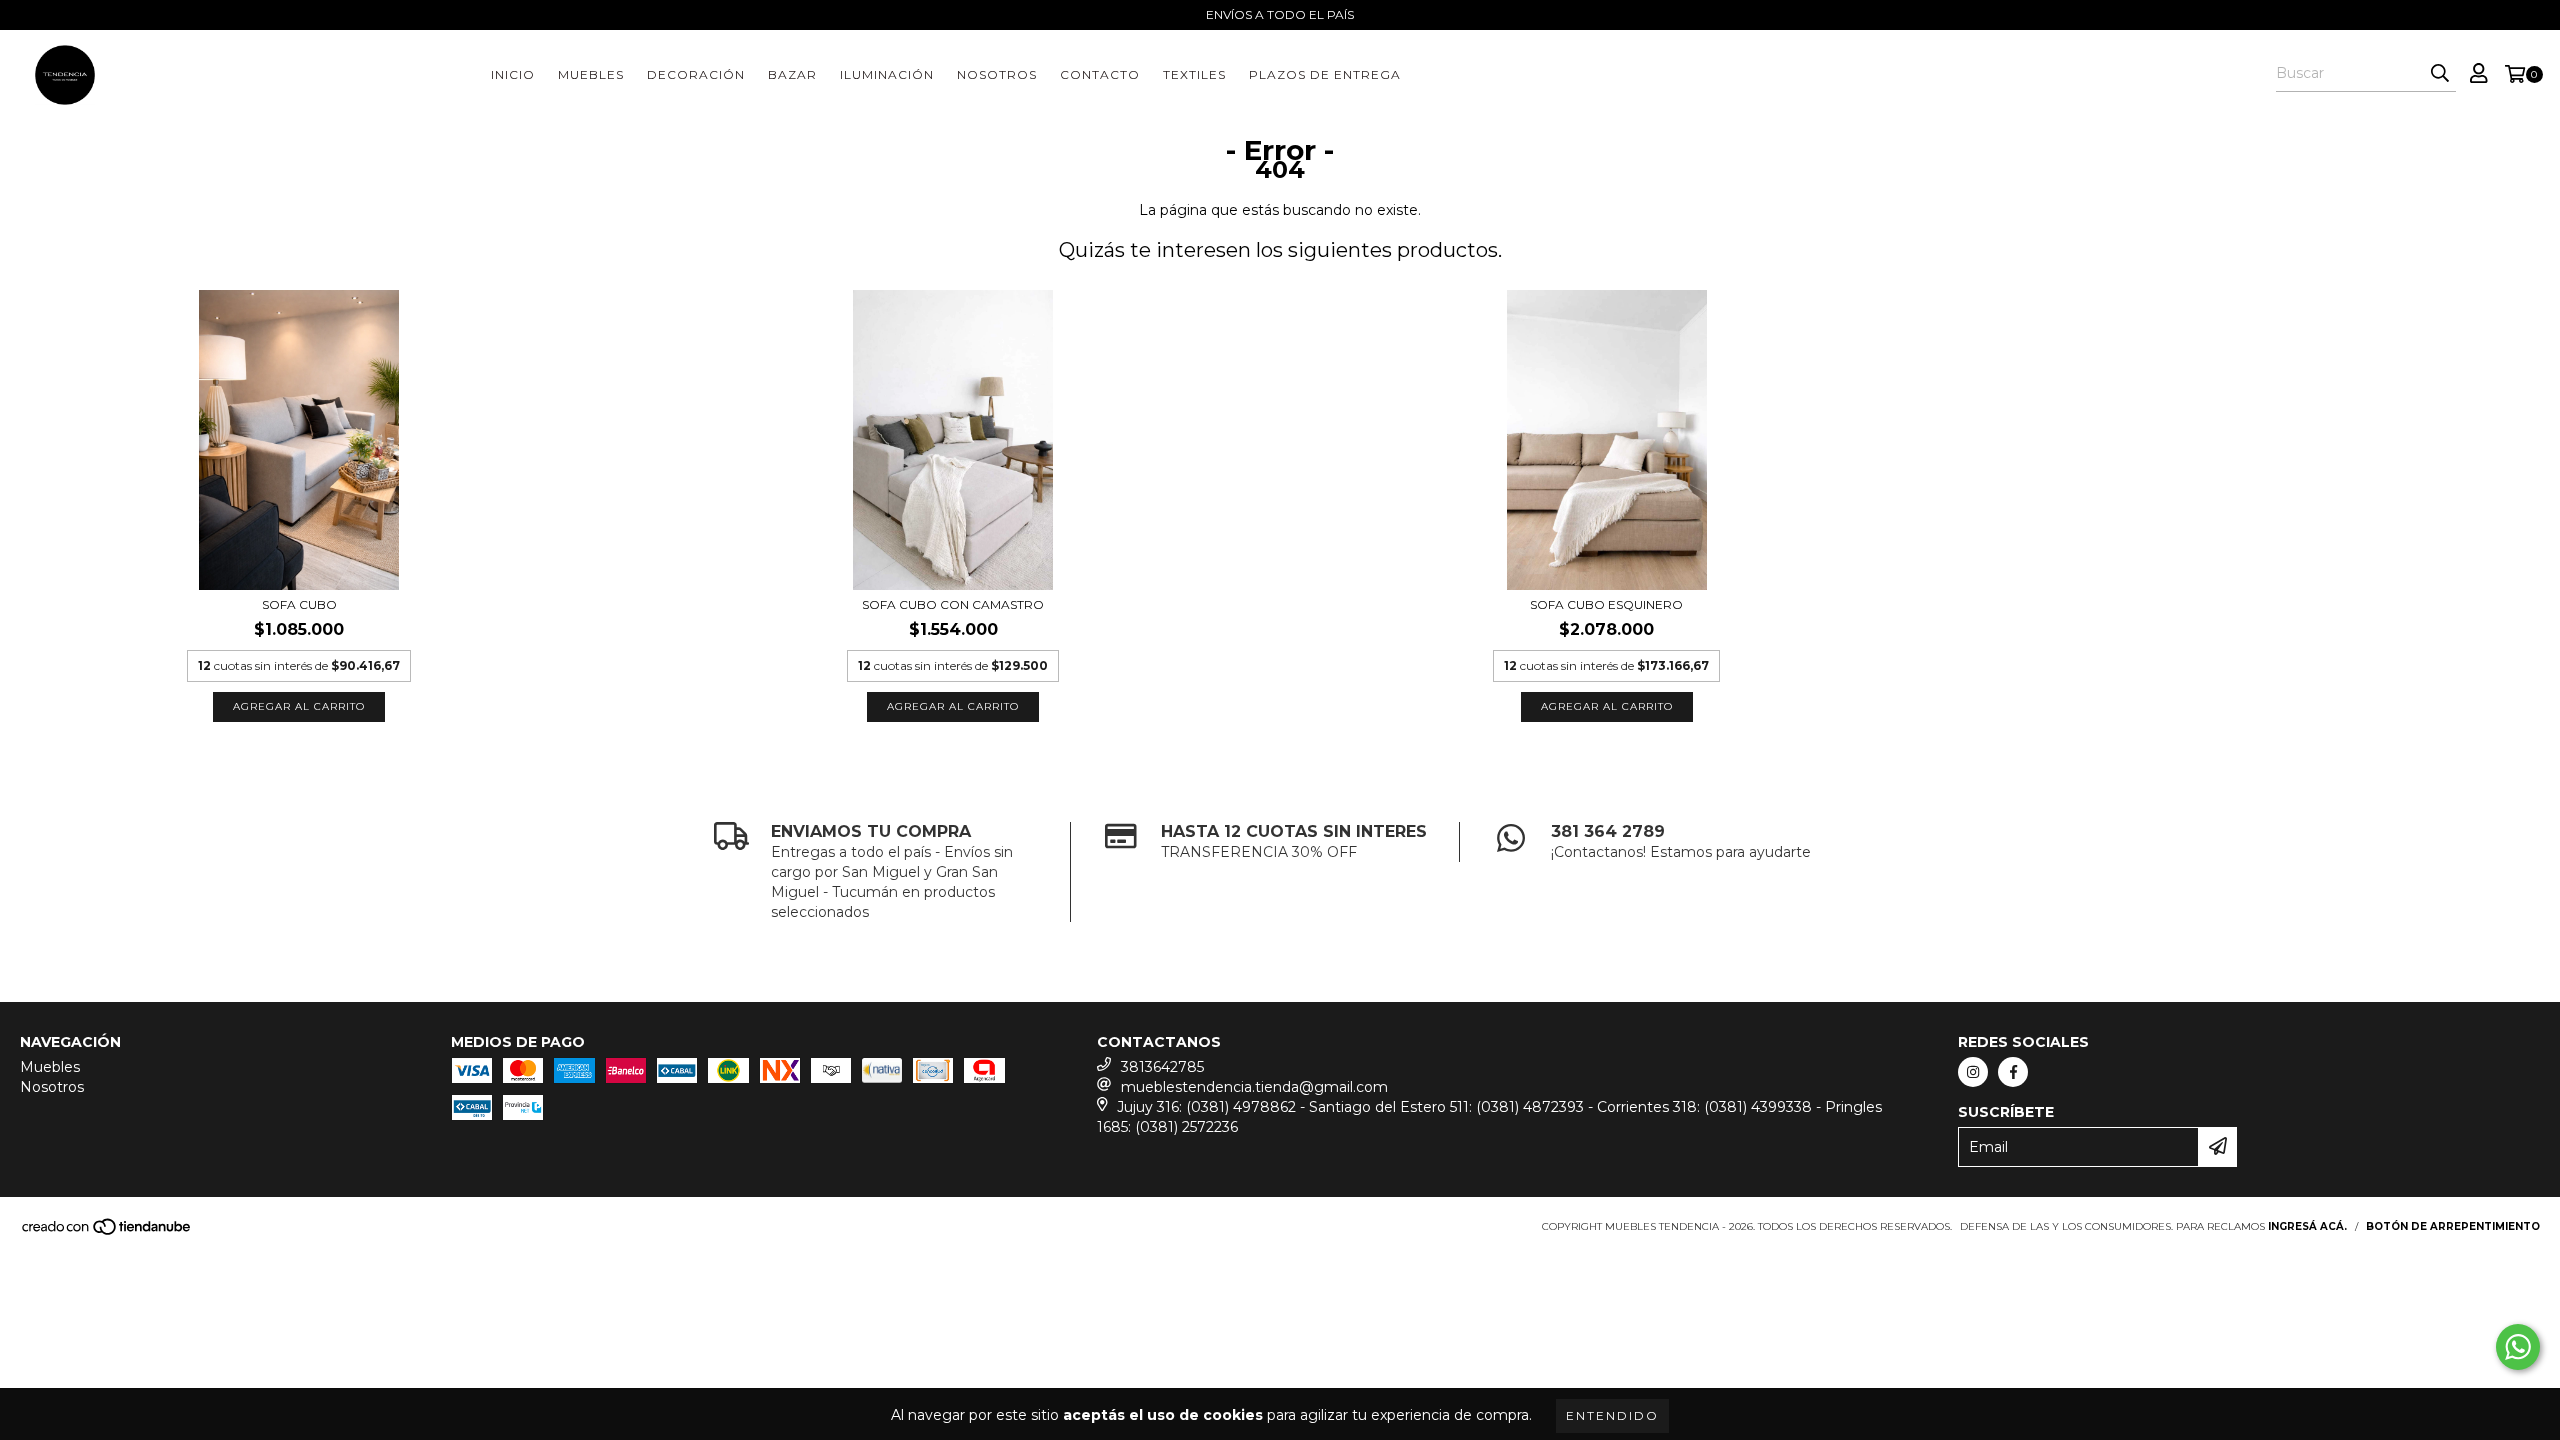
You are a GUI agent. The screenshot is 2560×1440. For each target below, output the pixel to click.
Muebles (591, 74)
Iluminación (887, 74)
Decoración (696, 74)
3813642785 (1162, 1067)
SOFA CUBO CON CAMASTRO (953, 604)
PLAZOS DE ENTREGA (1325, 74)
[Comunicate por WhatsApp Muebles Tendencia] (2518, 1347)
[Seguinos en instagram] (1973, 1072)
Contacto (1100, 74)
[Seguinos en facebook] (2013, 1072)
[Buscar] (2440, 74)
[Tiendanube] (107, 1232)
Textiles (1194, 74)
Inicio (513, 74)
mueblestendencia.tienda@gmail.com (1254, 1087)
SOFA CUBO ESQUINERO (1606, 604)
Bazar (792, 74)
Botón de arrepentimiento (2453, 1226)
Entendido (1612, 1415)
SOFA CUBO (299, 604)
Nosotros (997, 74)
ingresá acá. (2307, 1226)
